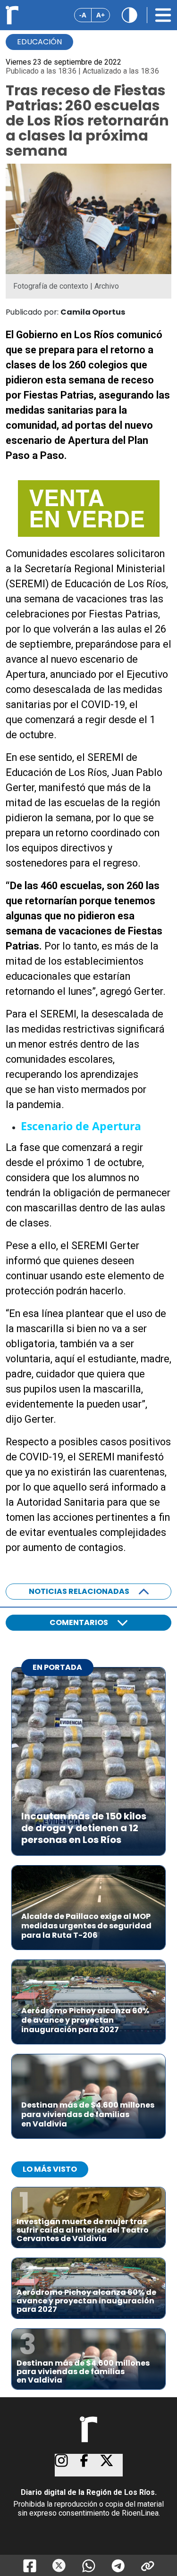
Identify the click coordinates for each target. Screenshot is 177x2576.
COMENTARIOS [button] (79, 1622)
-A (83, 15)
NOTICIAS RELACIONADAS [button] (79, 1591)
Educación (39, 42)
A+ (101, 15)
